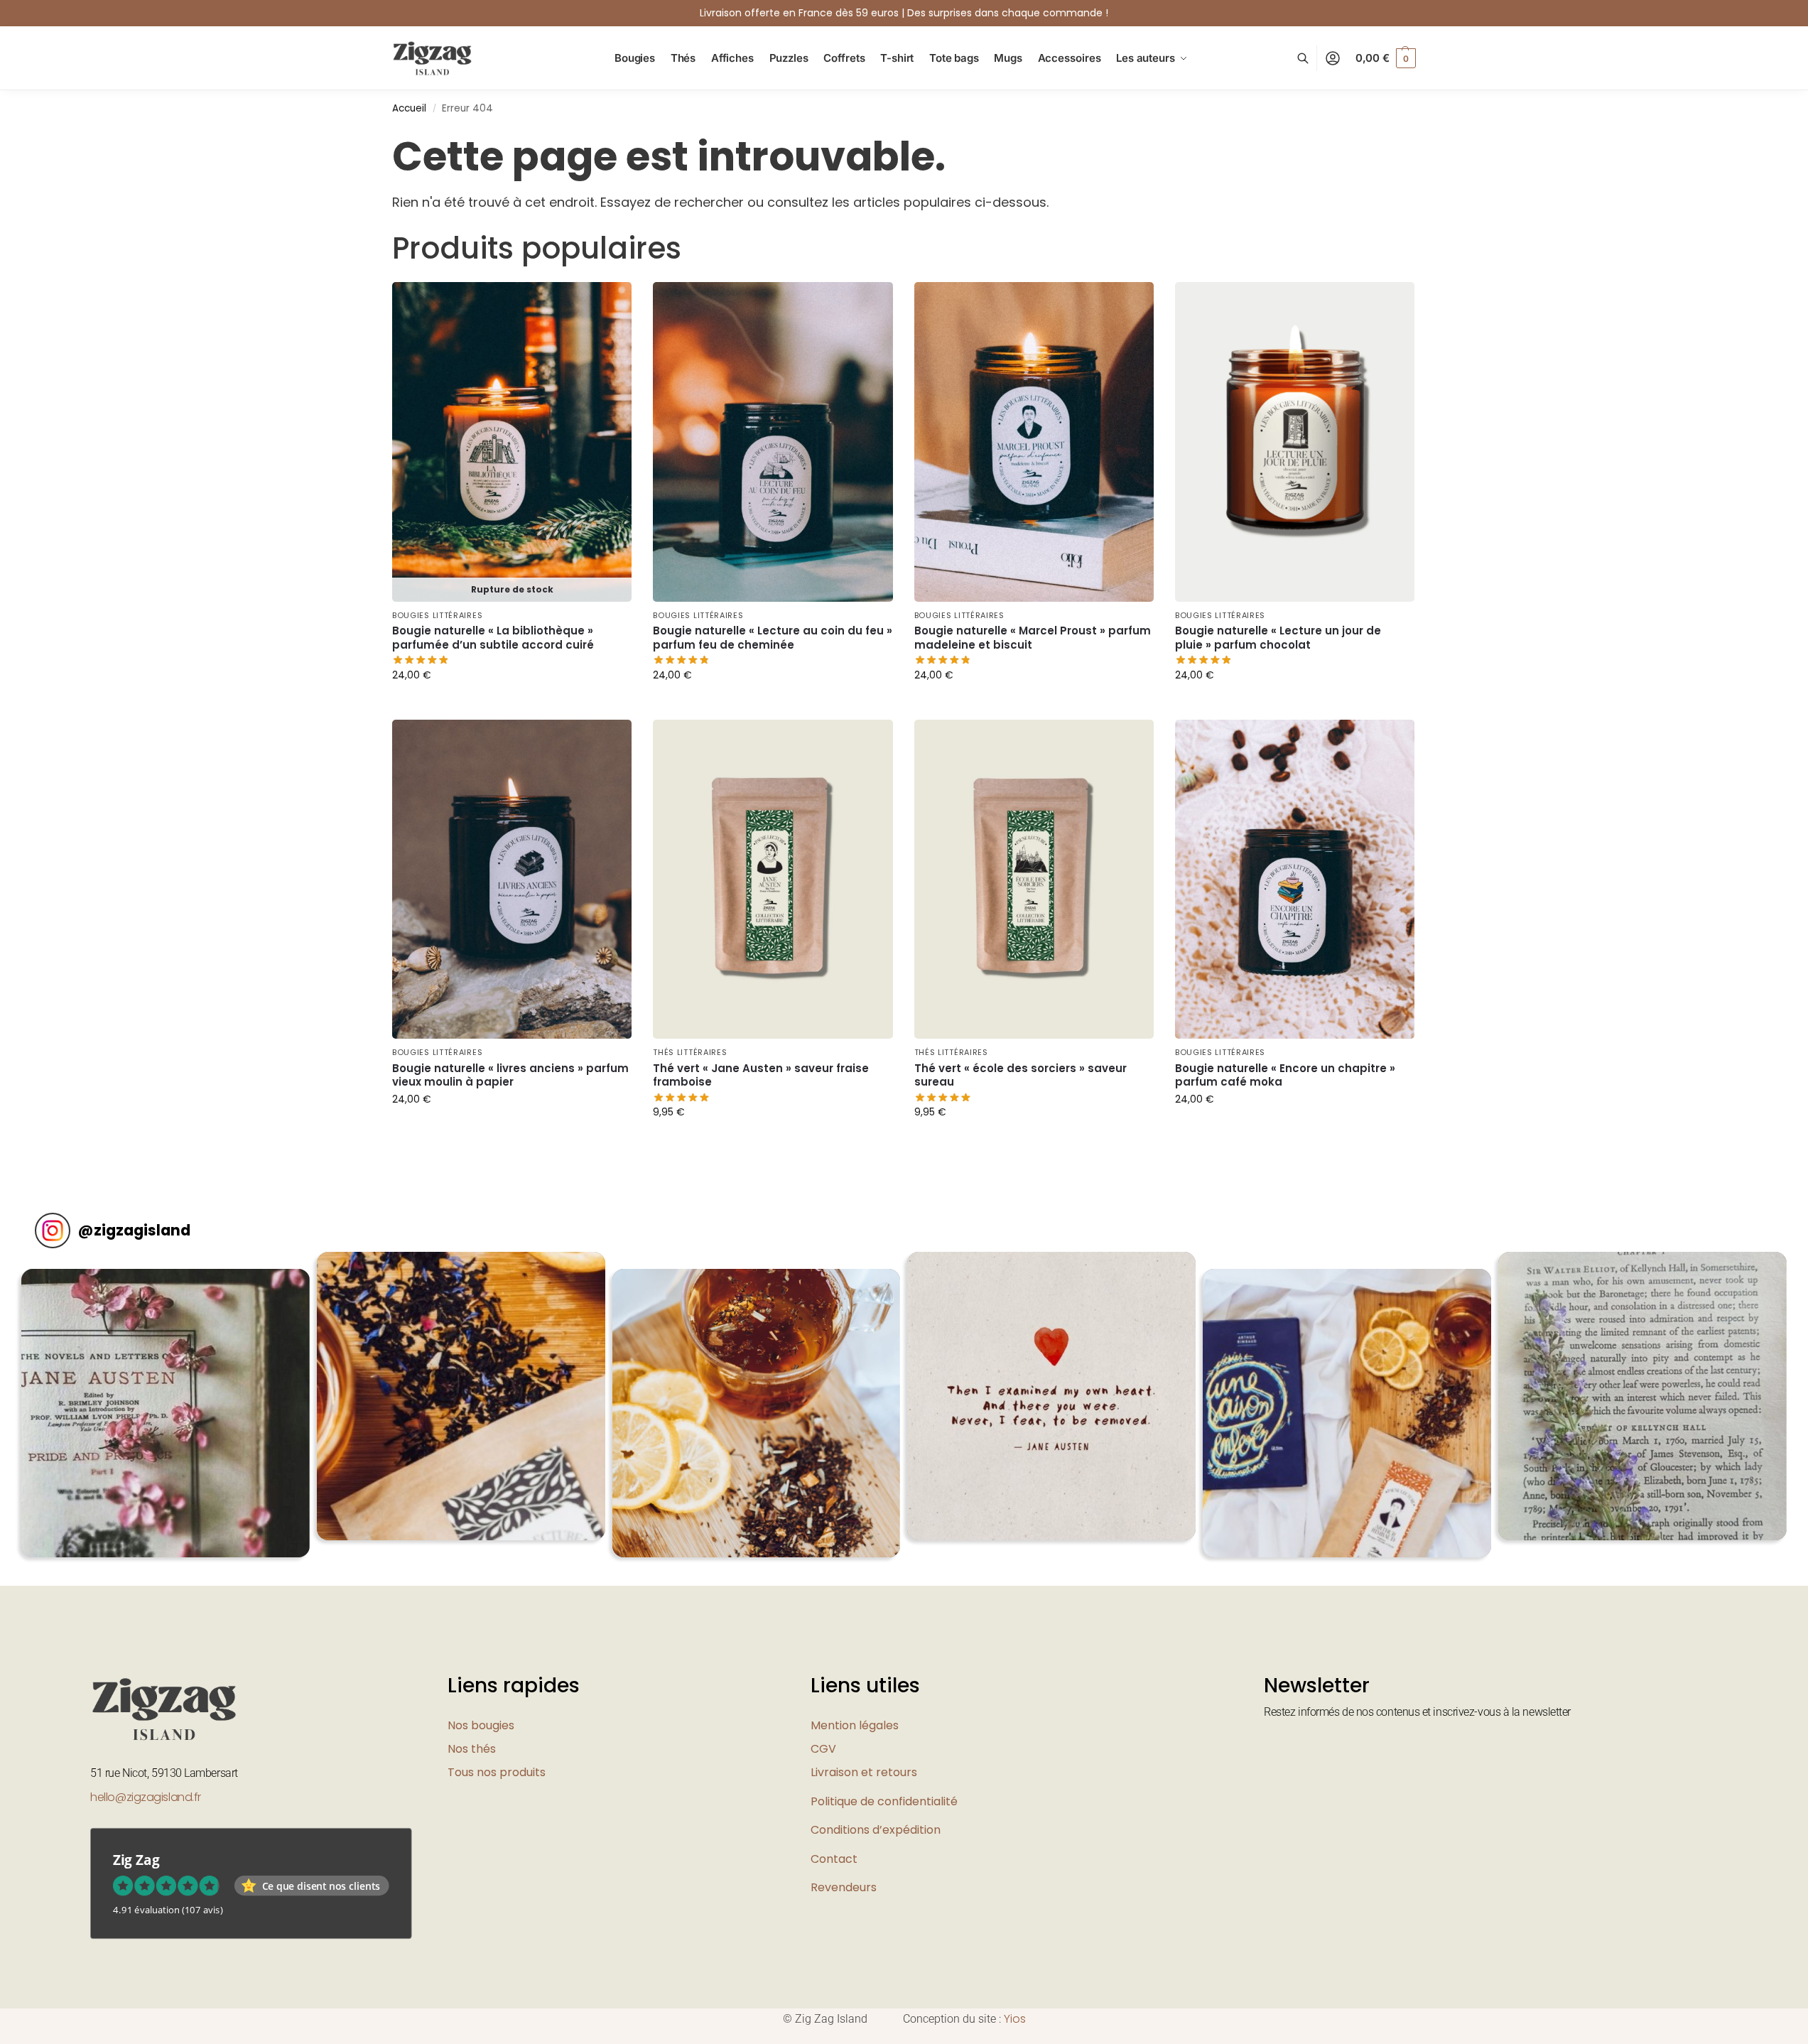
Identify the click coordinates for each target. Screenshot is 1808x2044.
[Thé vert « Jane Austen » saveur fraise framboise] (773, 880)
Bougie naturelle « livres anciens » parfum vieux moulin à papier (510, 1075)
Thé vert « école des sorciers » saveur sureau (1021, 1075)
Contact (834, 1859)
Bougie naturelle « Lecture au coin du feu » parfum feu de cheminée (773, 638)
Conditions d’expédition (876, 1830)
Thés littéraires (690, 1052)
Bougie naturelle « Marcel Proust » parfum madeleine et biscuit (1033, 638)
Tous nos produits (497, 1772)
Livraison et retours (864, 1772)
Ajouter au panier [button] (773, 705)
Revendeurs (844, 1887)
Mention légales (855, 1725)
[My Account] (1333, 59)
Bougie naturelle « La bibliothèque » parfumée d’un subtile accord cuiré (493, 638)
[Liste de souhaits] (610, 303)
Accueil (409, 108)
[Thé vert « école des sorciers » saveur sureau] (1034, 880)
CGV (823, 1749)
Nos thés (472, 1749)
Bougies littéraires (437, 615)
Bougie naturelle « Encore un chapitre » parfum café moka (1285, 1075)
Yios (1015, 2019)
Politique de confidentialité (884, 1801)
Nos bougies (481, 1725)
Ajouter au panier (512, 705)
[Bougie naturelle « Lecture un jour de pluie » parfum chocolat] (1295, 442)
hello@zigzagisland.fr (146, 1797)
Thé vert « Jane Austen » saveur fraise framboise (761, 1075)
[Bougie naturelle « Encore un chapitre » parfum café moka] (1295, 880)
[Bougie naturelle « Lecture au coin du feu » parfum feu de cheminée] (773, 442)
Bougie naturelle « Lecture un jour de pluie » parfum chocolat (1278, 638)
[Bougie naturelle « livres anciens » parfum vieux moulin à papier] (512, 880)
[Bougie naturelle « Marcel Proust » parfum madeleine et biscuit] (1034, 442)
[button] (1386, 58)
